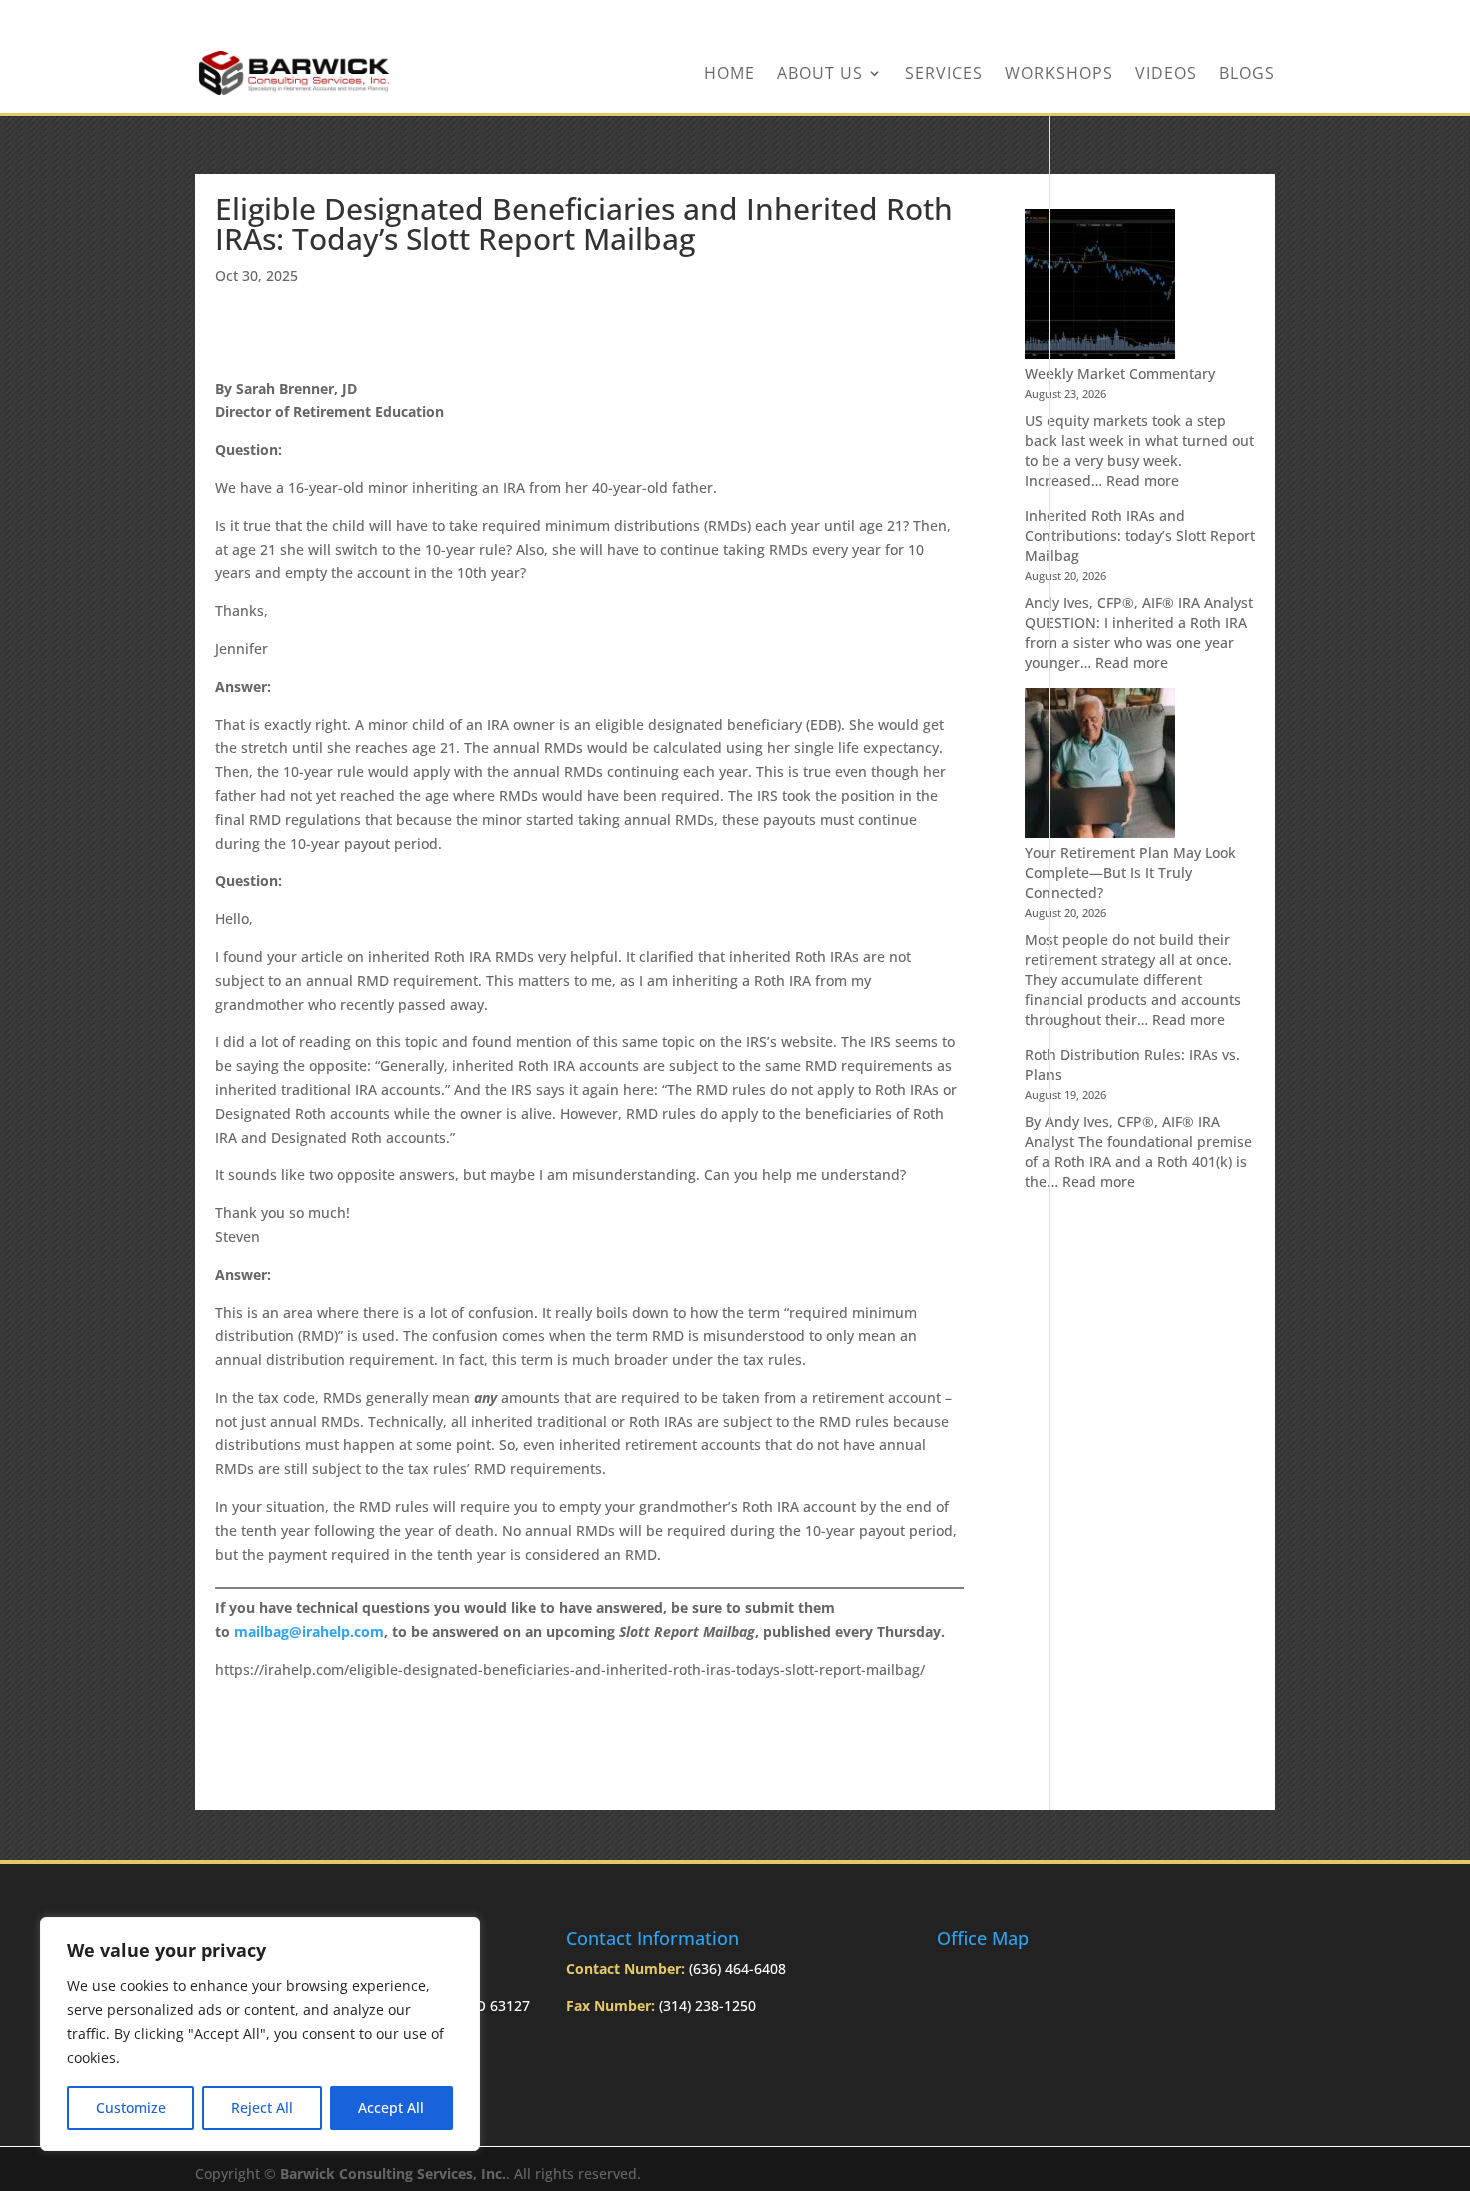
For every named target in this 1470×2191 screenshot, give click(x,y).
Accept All (391, 2107)
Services (944, 75)
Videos (1166, 75)
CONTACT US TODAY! (1202, 16)
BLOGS (1247, 75)
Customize (131, 2107)
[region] (260, 2034)
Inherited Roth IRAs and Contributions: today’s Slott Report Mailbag (1140, 535)
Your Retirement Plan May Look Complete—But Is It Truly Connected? (1130, 872)
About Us (820, 75)
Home (729, 75)
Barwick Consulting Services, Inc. (393, 2173)
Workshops (1059, 75)
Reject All (262, 2107)
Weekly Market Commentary (1120, 373)
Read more (1142, 480)
